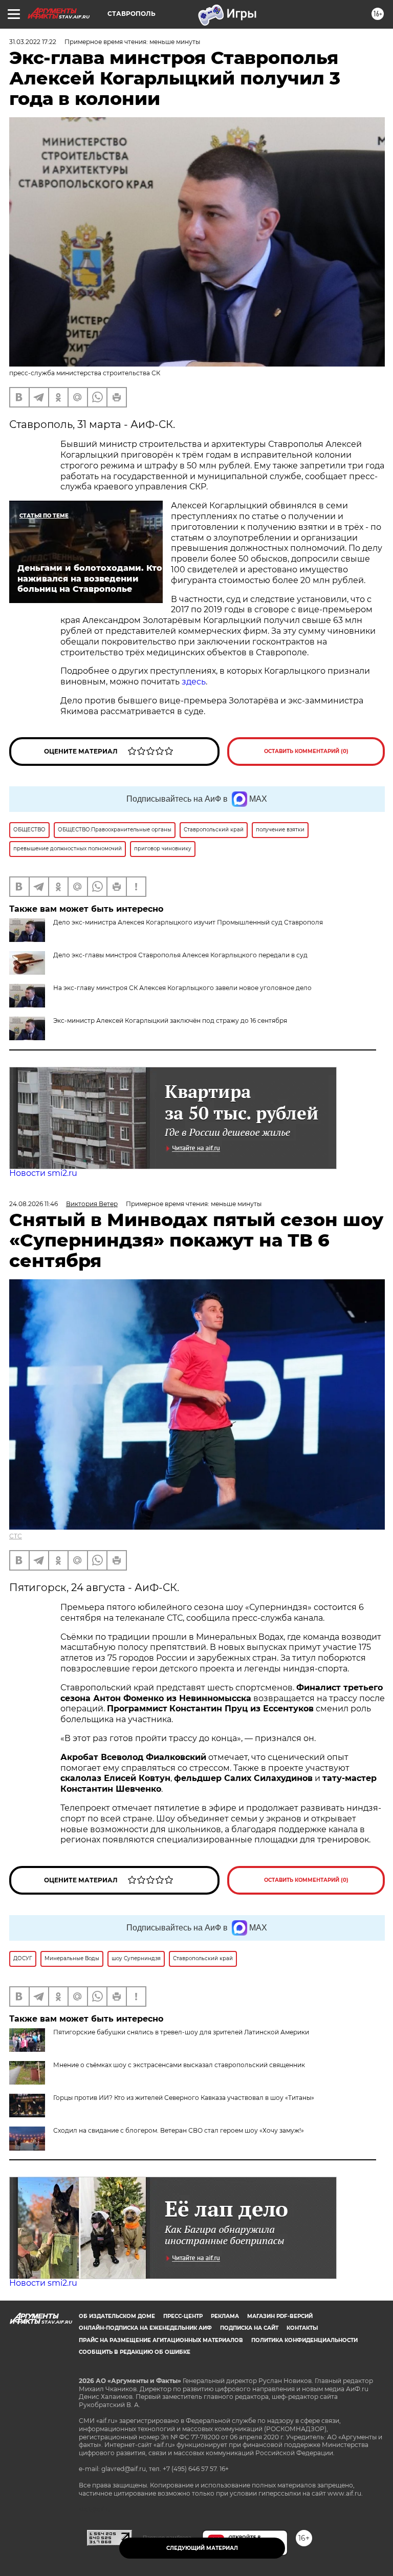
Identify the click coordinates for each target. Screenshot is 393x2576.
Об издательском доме (117, 2316)
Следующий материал (202, 2548)
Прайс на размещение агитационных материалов (161, 2340)
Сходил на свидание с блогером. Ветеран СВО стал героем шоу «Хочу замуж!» (179, 2130)
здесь (194, 682)
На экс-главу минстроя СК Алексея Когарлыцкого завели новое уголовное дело (182, 988)
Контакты (302, 2328)
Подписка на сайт (249, 2328)
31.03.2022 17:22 (33, 42)
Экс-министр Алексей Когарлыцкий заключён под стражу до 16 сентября (170, 1021)
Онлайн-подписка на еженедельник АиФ (145, 2328)
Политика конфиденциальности (304, 2340)
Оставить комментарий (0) (306, 751)
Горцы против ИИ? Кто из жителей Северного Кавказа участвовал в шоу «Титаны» (184, 2098)
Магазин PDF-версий (280, 2316)
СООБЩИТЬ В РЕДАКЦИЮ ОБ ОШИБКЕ (135, 2352)
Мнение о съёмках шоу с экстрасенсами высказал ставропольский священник (179, 2065)
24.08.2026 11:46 (34, 1204)
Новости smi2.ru (43, 1173)
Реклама (225, 2316)
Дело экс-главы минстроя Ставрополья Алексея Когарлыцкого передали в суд (180, 955)
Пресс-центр (183, 2316)
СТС (16, 1536)
